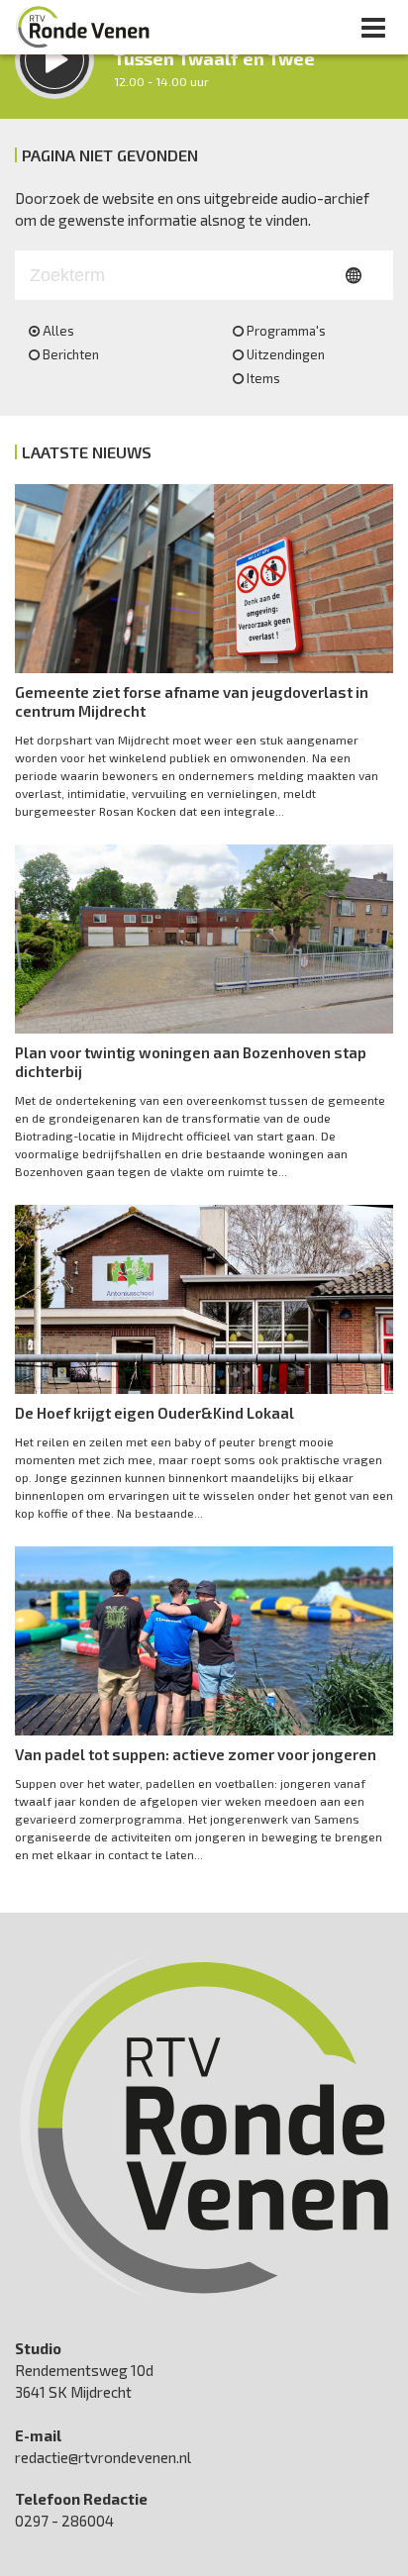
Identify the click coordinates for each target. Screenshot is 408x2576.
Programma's (286, 331)
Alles (58, 331)
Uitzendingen (286, 354)
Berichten (71, 354)
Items (263, 378)
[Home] (83, 27)
